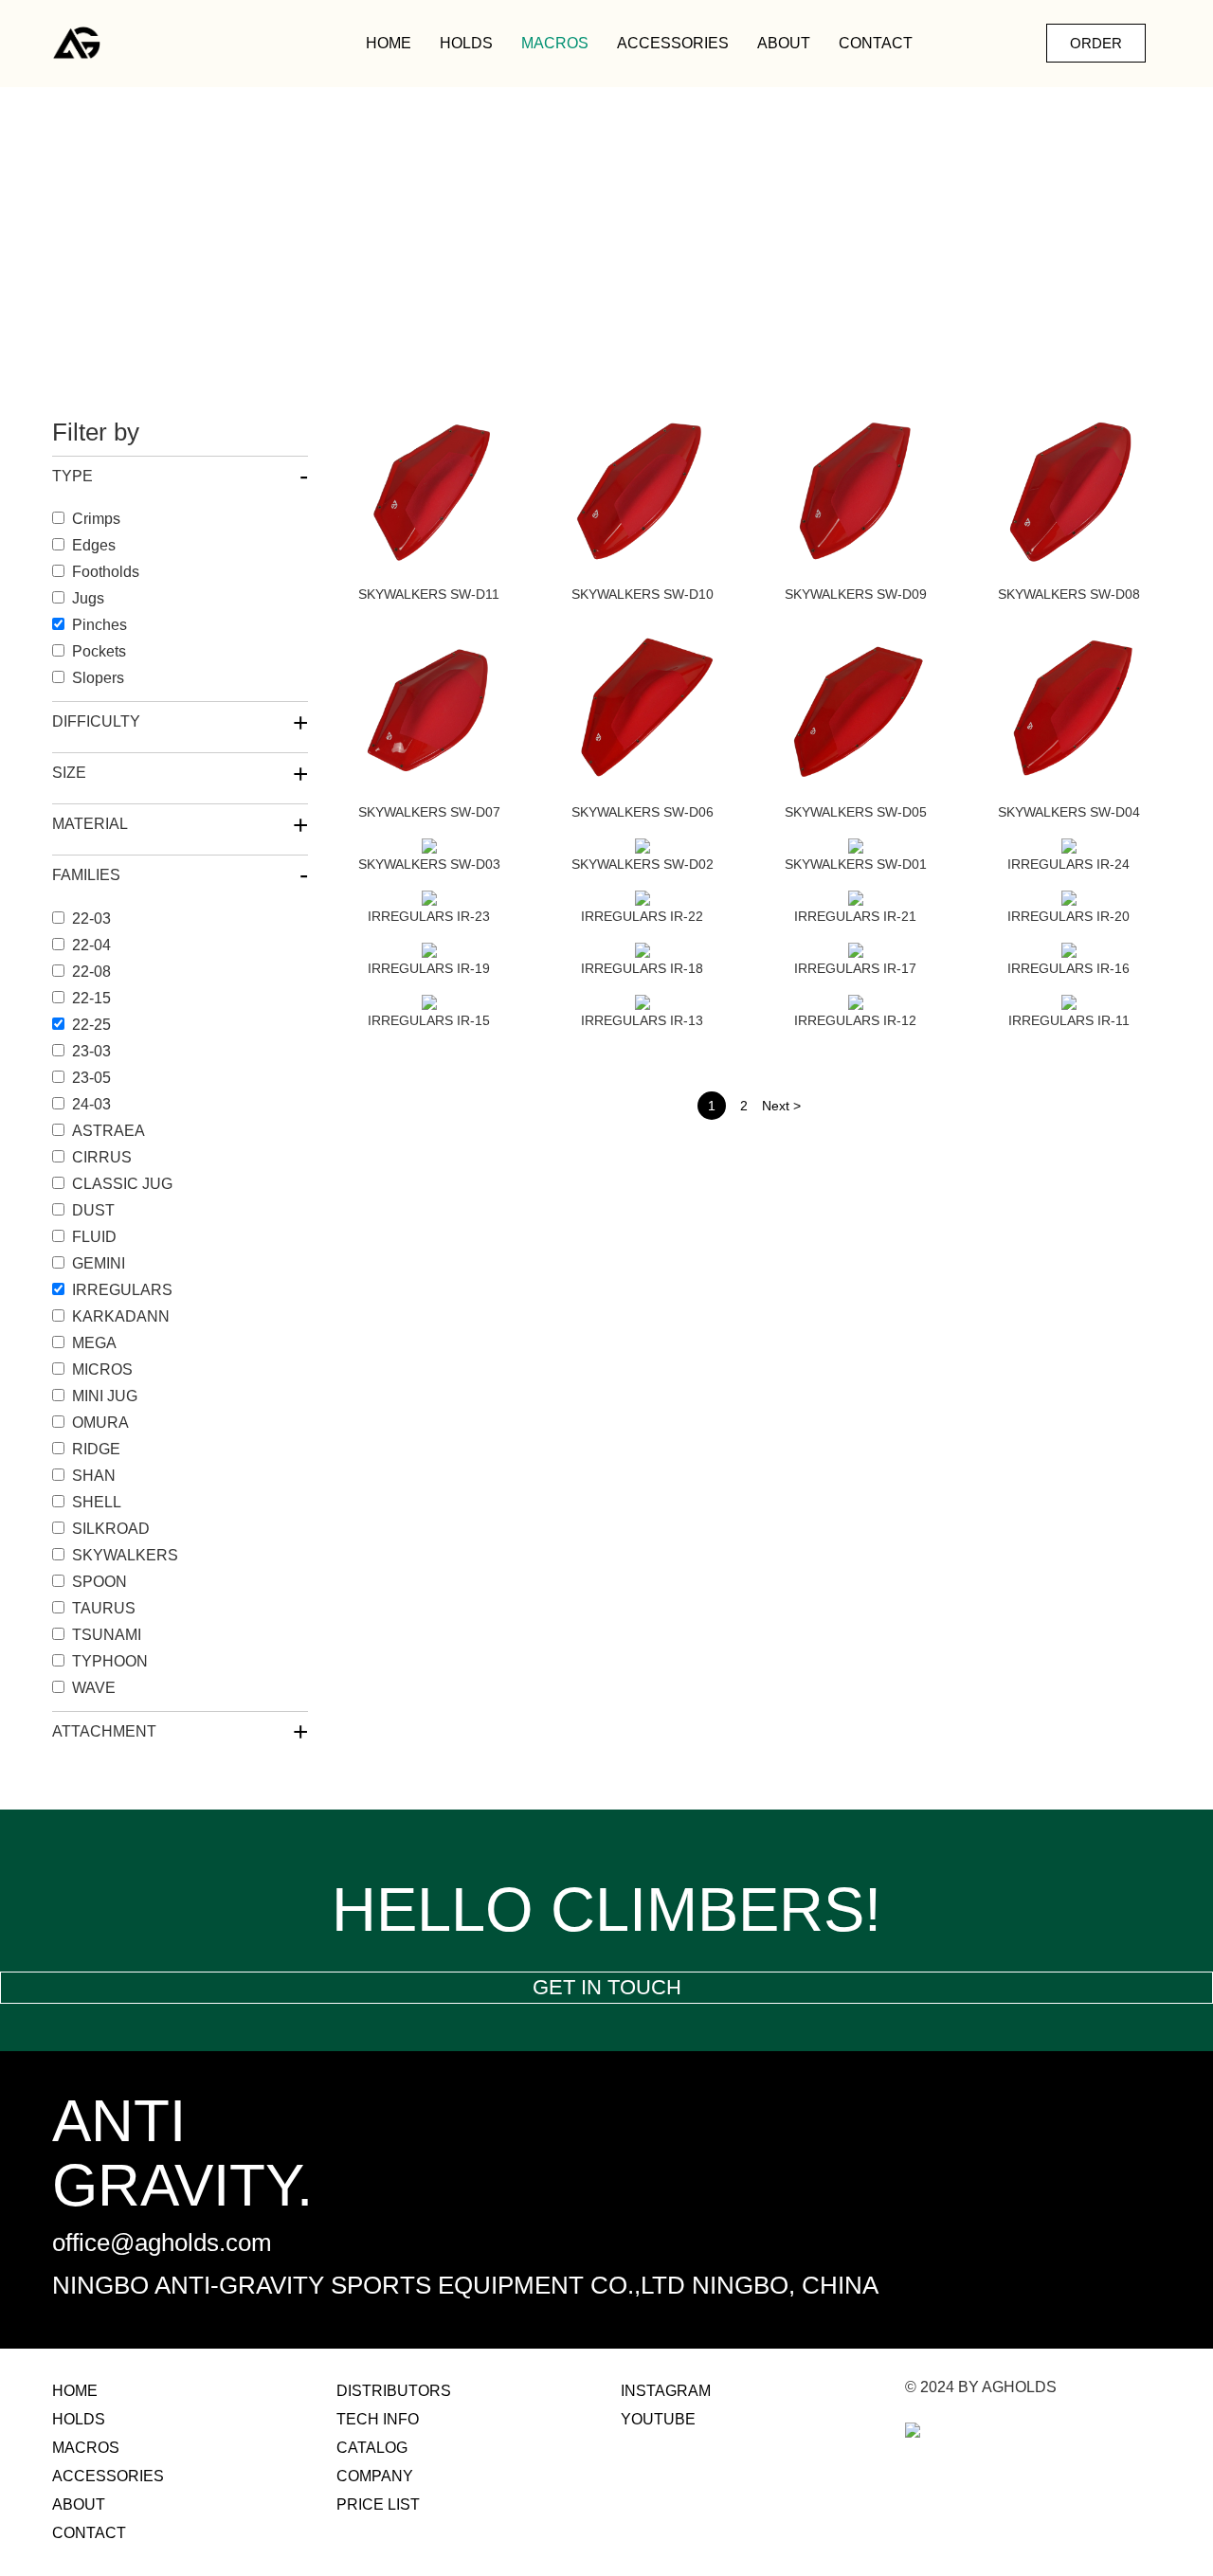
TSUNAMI (107, 1635)
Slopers (98, 678)
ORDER (1096, 43)
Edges (94, 545)
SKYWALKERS (125, 1555)
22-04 (91, 945)
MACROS (555, 43)
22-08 (91, 972)
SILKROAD (111, 1529)
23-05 (91, 1078)
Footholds (106, 572)
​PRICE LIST (378, 2504)
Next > (781, 1106)
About (784, 43)
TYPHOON (110, 1661)
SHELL (97, 1502)
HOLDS (466, 43)
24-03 (91, 1104)
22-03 (91, 919)
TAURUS (104, 1608)
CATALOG (372, 2448)
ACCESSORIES (673, 43)
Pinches (100, 625)
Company (375, 2476)
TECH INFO (378, 2419)
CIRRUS (102, 1157)
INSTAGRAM (666, 2391)
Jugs (88, 598)
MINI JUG (105, 1396)
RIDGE (96, 1449)
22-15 (91, 998)
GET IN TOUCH (607, 1987)
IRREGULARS (122, 1290)
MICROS (102, 1369)
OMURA (100, 1423)
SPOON (100, 1582)
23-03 (91, 1051)
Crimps (96, 519)
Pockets (99, 651)
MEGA (94, 1343)
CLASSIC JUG (122, 1184)
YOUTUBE (658, 2419)
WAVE (94, 1688)
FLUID (94, 1237)
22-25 (91, 1025)
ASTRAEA (109, 1131)
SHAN (94, 1476)
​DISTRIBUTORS (394, 2391)
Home (389, 43)
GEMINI (99, 1263)
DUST (93, 1210)
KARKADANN (121, 1316)
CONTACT (876, 43)
